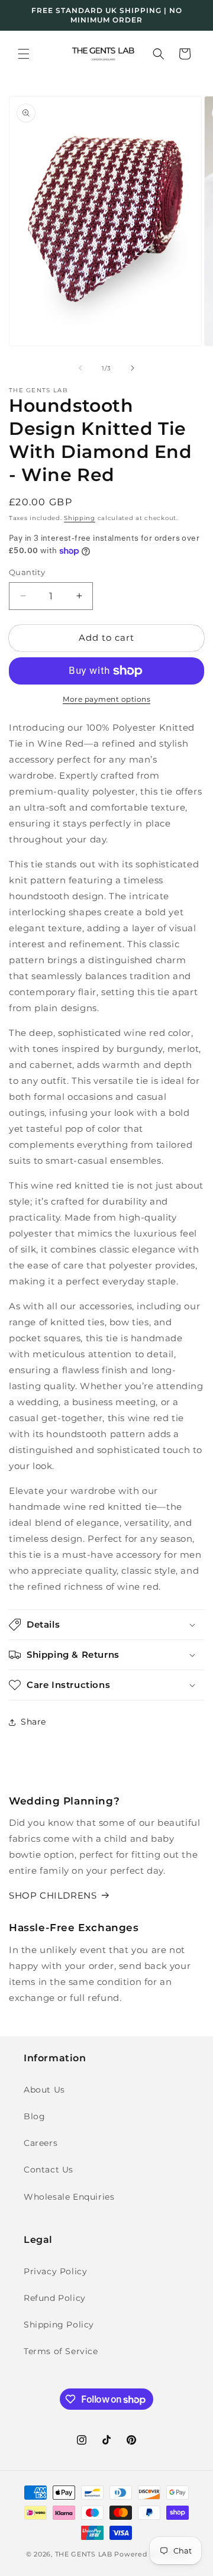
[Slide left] (80, 368)
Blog (34, 2116)
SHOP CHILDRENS (53, 1895)
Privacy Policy (55, 2271)
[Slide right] (133, 368)
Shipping (80, 518)
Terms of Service (61, 2351)
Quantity (27, 572)
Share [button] (33, 1722)
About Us (44, 2090)
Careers (41, 2143)
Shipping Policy (59, 2325)
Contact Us (49, 2170)
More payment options (106, 699)
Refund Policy (55, 2298)
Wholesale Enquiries (69, 2197)
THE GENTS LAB (84, 2554)
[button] (24, 54)
